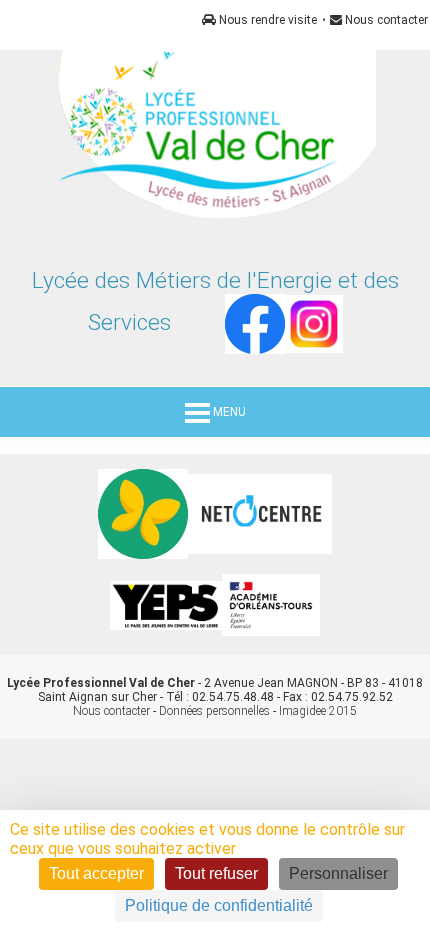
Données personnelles (214, 711)
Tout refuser (216, 873)
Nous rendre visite (266, 20)
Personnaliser (338, 873)
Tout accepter (96, 873)
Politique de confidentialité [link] (219, 905)
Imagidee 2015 (318, 711)
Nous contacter (385, 20)
